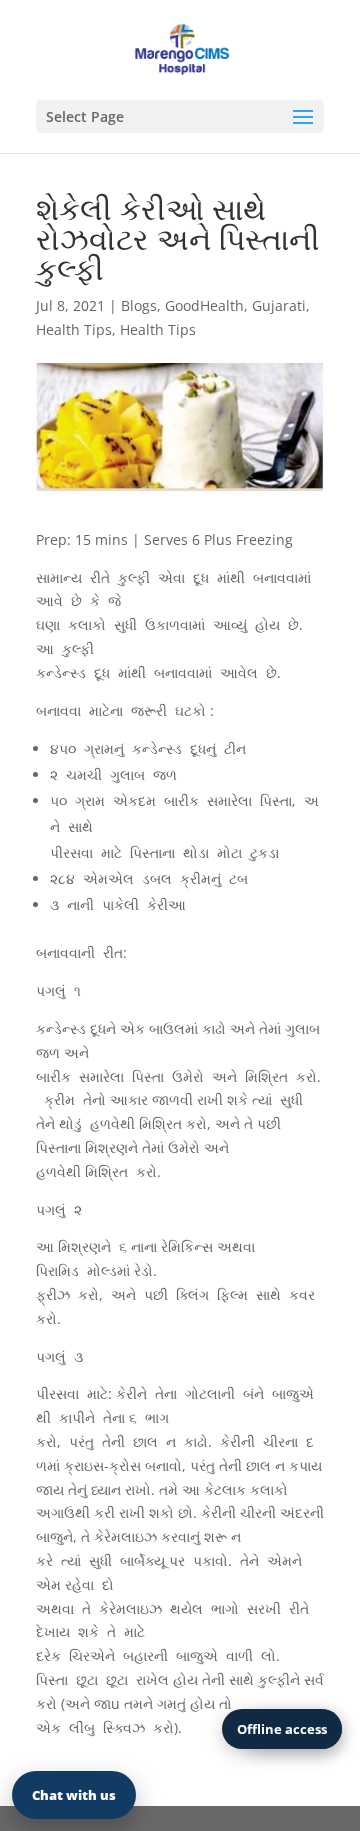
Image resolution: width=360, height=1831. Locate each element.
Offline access (282, 1729)
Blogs (139, 305)
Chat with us (74, 1795)
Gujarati (279, 305)
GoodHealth (204, 305)
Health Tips (74, 329)
